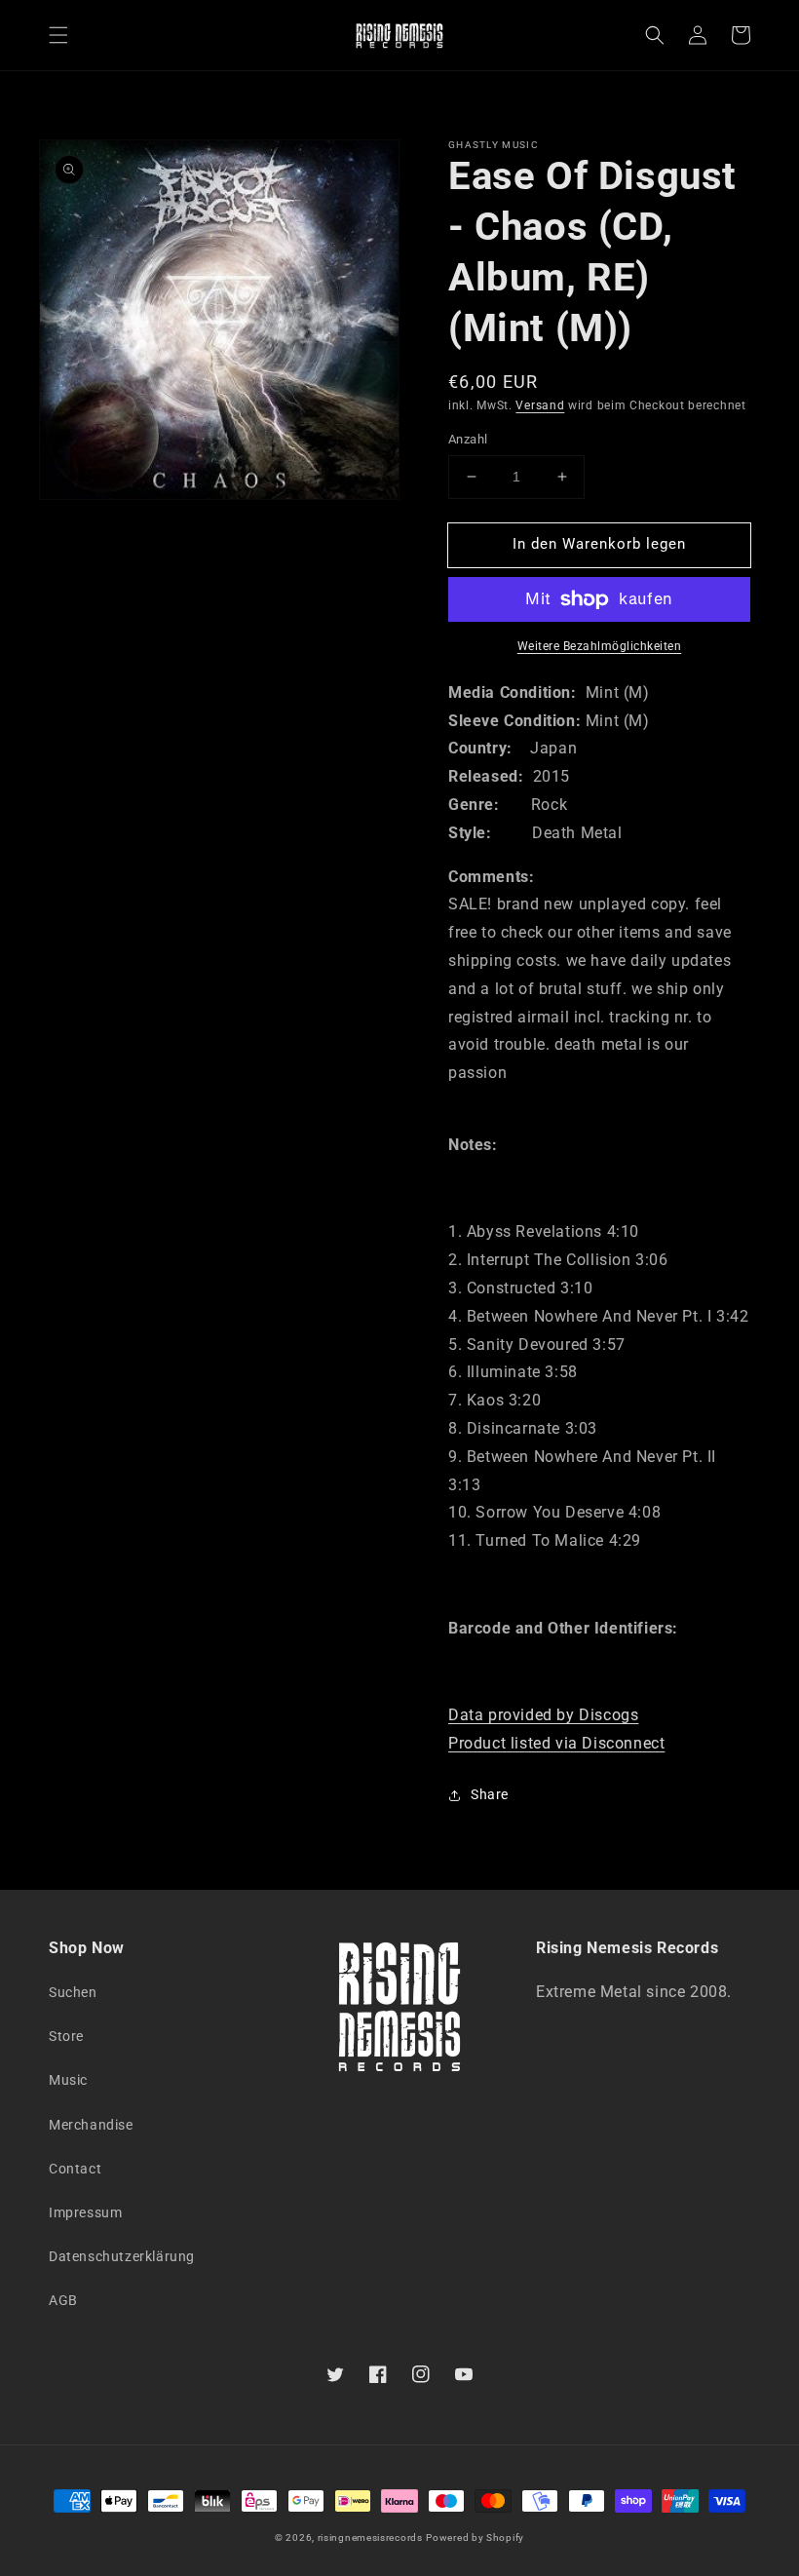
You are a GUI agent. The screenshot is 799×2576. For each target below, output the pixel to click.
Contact (75, 2169)
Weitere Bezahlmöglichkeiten (600, 646)
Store (66, 2036)
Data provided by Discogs (543, 1715)
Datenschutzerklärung (122, 2256)
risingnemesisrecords (370, 2538)
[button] (58, 35)
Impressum (85, 2212)
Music (68, 2080)
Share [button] (490, 1794)
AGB (63, 2300)
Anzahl (468, 439)
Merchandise (91, 2125)
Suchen (73, 1992)
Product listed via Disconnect (556, 1743)
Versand (540, 405)
